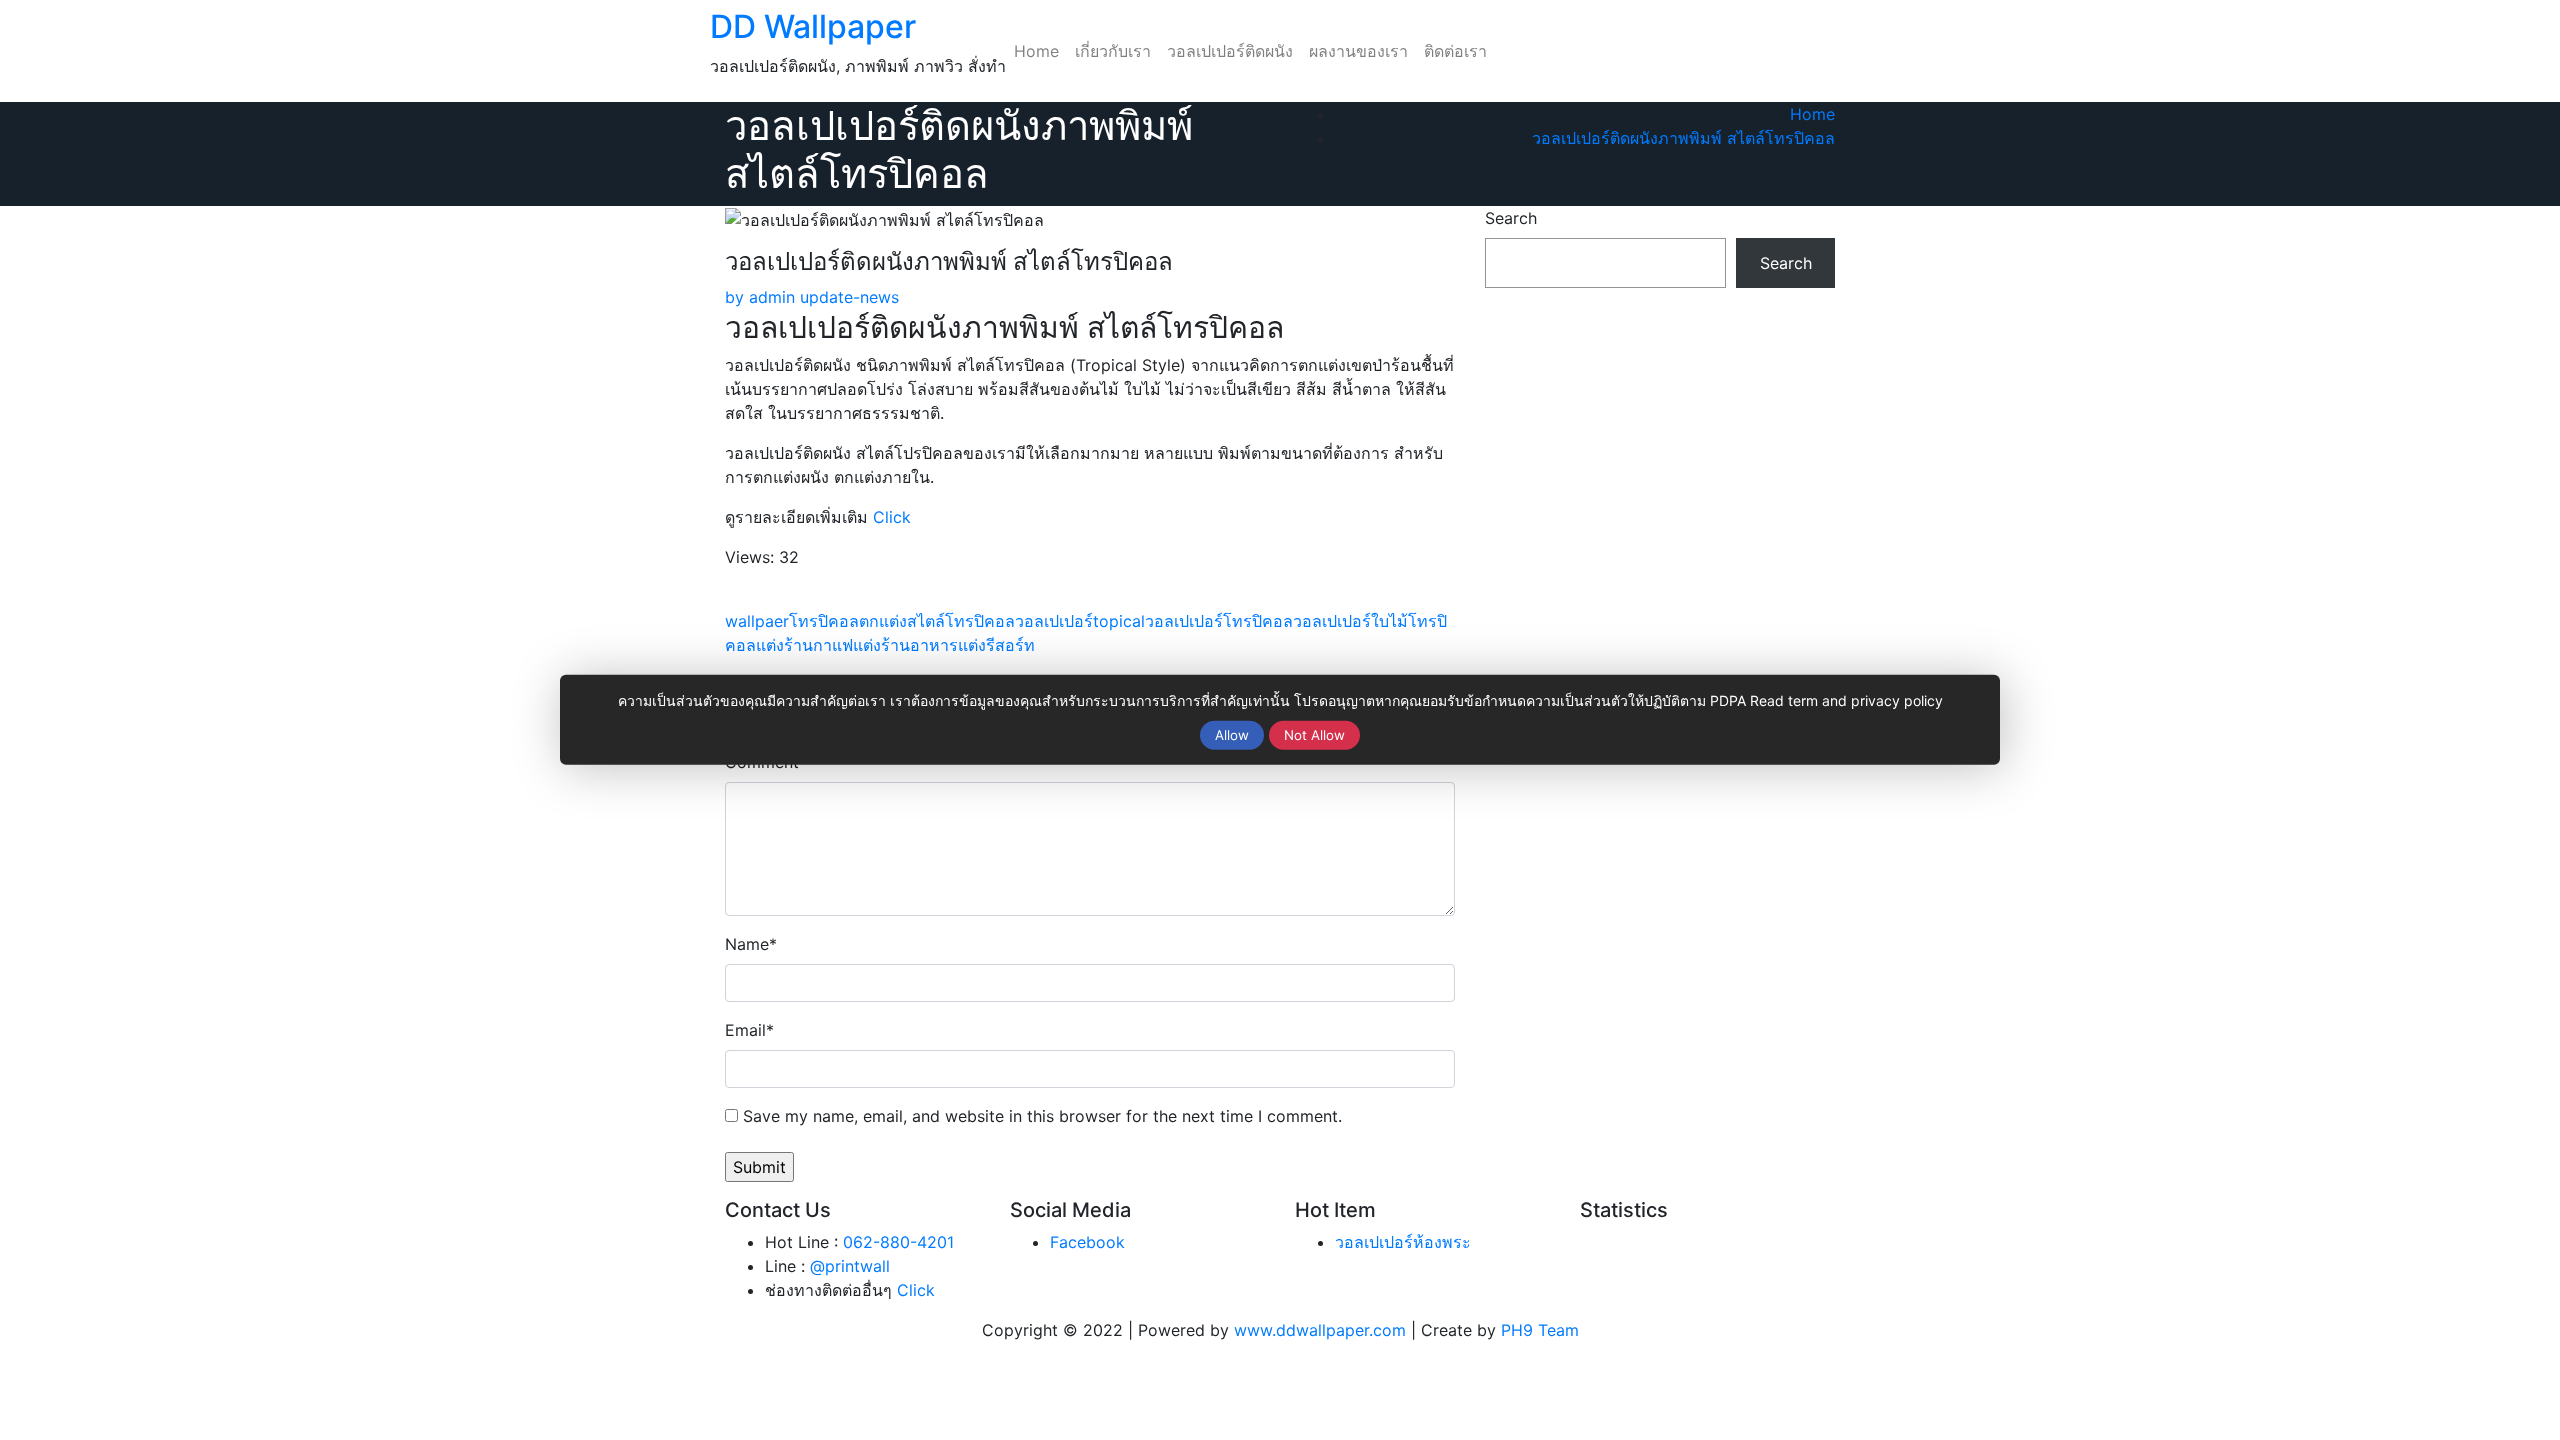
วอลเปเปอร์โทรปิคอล (1219, 621)
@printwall (850, 1266)
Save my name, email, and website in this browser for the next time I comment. (1042, 1116)
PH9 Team (1540, 1330)
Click (892, 517)
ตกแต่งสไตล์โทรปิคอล (937, 621)
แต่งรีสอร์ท (996, 645)
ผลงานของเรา (1358, 51)
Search (1511, 218)
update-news (849, 297)
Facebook (1087, 1242)
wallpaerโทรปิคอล (792, 621)
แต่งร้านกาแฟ (804, 645)
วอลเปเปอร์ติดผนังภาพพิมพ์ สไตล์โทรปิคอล (1683, 138)
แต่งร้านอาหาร (905, 645)
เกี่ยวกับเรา (1113, 51)
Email (749, 1030)
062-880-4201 (898, 1242)
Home (1036, 51)
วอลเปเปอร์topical (1080, 621)
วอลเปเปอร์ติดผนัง (1230, 51)
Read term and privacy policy (1846, 700)
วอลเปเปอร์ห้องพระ (1403, 1242)
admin (760, 297)
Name (751, 944)
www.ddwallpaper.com (1320, 1330)
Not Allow (1314, 735)
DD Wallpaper (813, 26)
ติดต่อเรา (1455, 51)
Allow (1232, 735)
